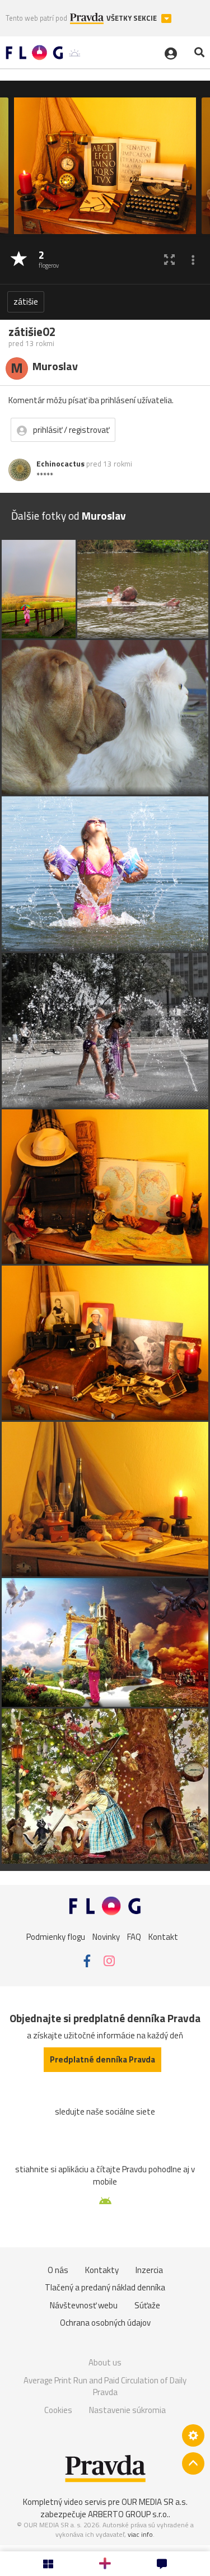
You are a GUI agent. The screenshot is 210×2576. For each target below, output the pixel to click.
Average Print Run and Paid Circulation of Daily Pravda (105, 2386)
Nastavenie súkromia (127, 2410)
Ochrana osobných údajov (105, 2323)
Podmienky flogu (56, 1937)
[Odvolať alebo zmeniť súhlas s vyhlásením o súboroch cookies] (193, 2435)
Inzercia (149, 2270)
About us (105, 2362)
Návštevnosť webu (84, 2305)
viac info (140, 2534)
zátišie (26, 302)
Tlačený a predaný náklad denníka (105, 2287)
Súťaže (147, 2305)
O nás (58, 2270)
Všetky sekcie (132, 18)
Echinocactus (60, 464)
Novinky (106, 1937)
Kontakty (102, 2270)
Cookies (58, 2410)
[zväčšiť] (169, 260)
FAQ (134, 1937)
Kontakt (163, 1937)
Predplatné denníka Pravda (102, 2059)
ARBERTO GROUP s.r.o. (128, 2514)
